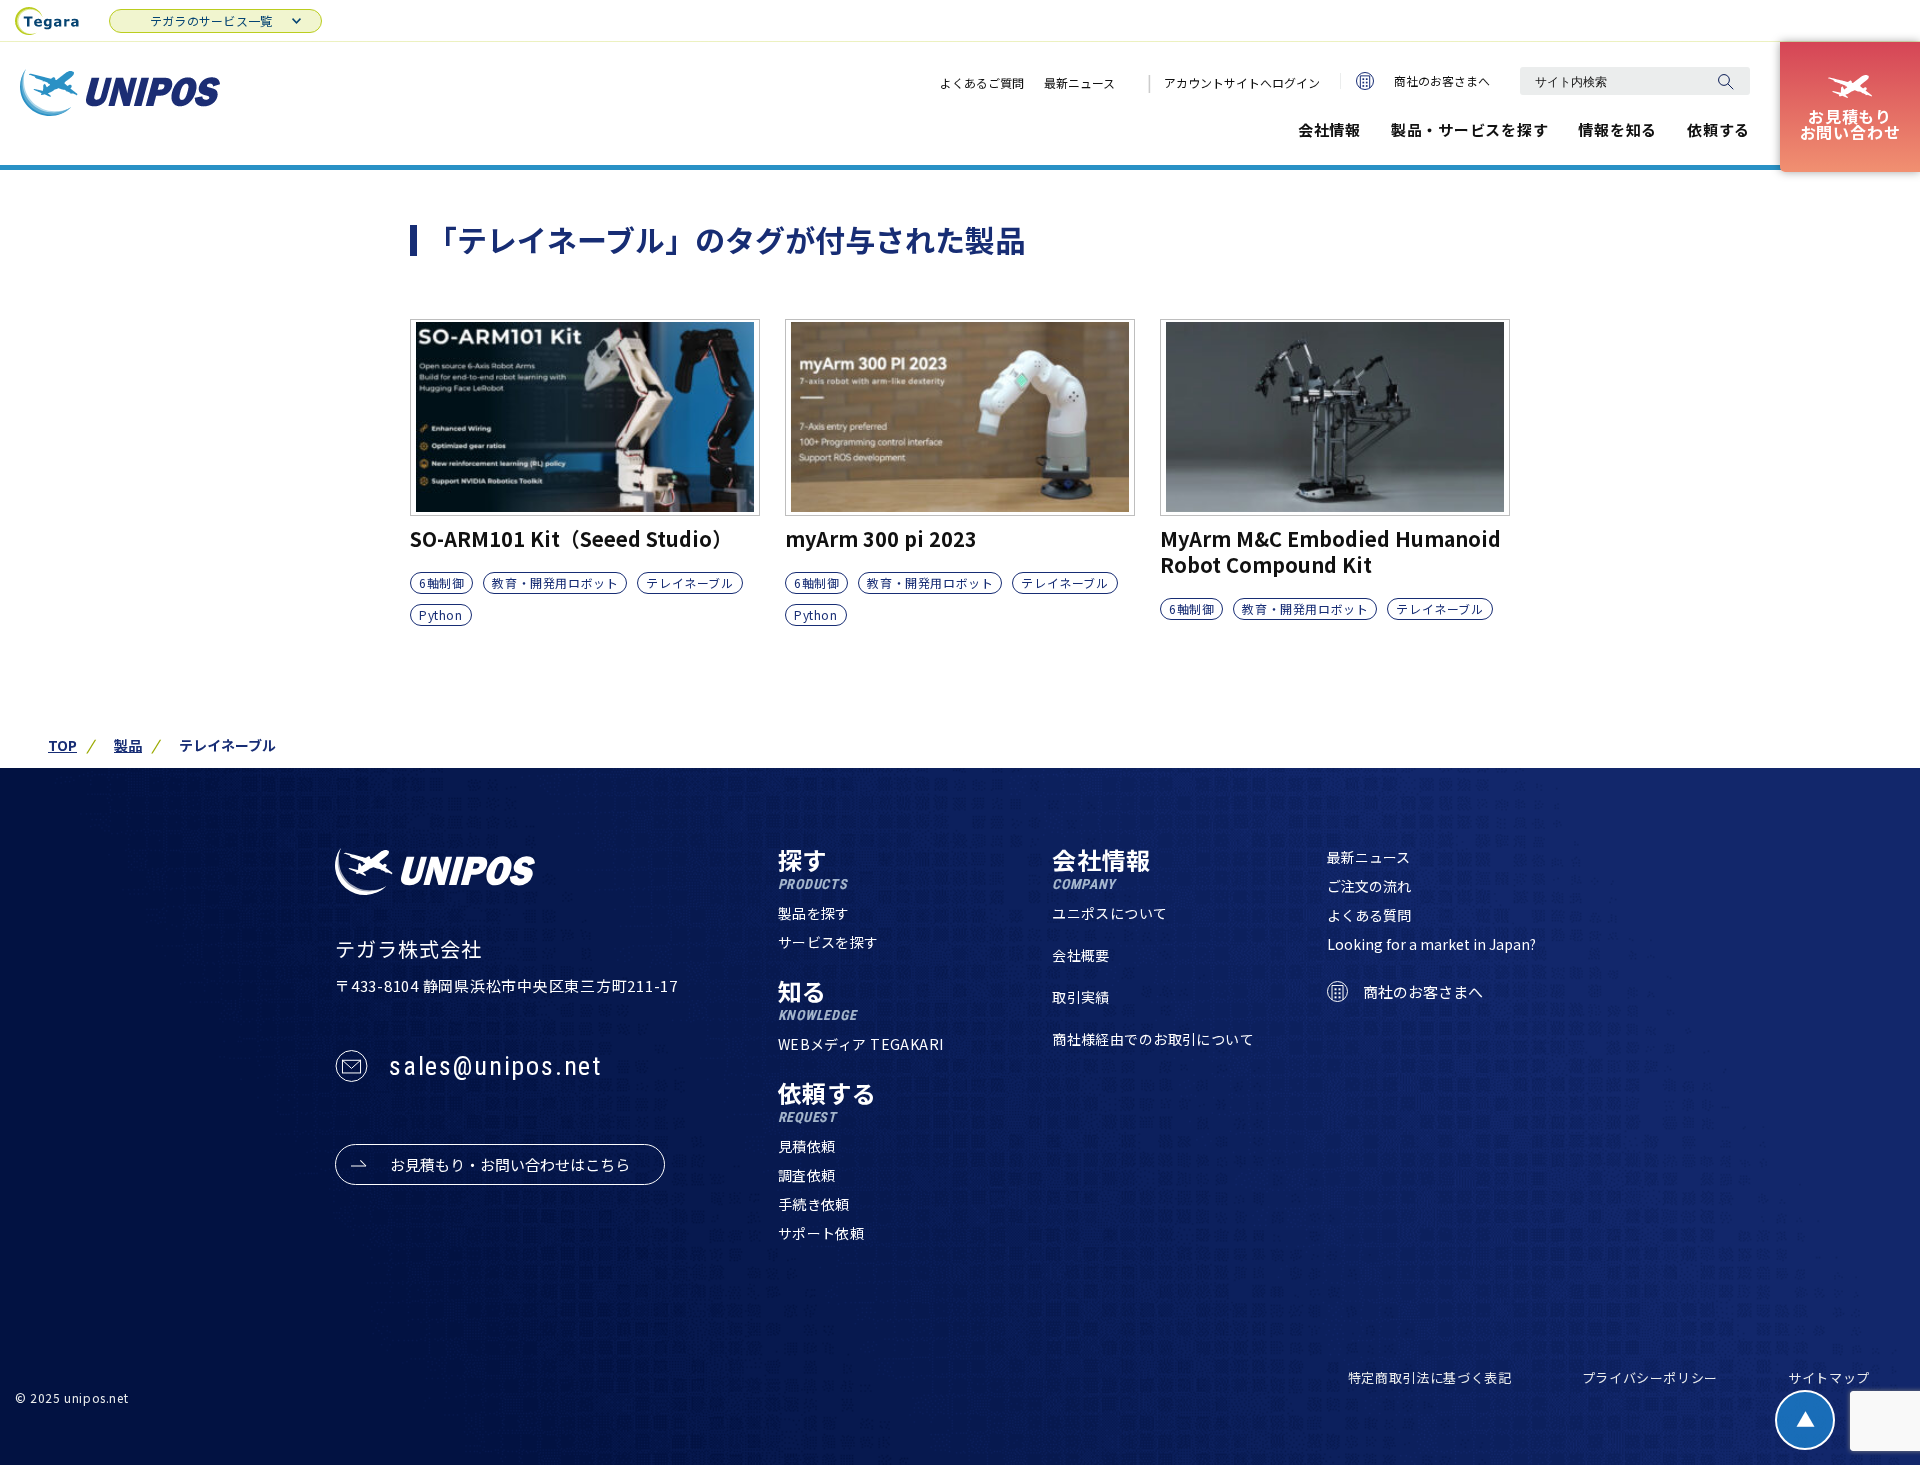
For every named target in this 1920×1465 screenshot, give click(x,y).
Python (441, 614)
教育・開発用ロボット (555, 582)
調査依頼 (807, 1175)
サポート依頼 (821, 1233)
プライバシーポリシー (1650, 1377)
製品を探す (814, 913)
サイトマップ (1829, 1377)
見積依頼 (807, 1146)
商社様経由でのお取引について (1153, 1039)
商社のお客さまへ (1442, 80)
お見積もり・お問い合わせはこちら (510, 1164)
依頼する (1718, 129)
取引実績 (1081, 997)
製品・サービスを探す (1470, 129)
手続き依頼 (814, 1204)
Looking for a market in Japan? (1431, 944)
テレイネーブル (689, 582)
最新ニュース (1079, 82)
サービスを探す (828, 942)
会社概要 (1081, 955)
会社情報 (1329, 129)
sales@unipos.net (495, 1066)
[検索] (1725, 81)
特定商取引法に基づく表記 (1430, 1377)
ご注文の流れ (1369, 886)
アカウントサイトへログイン (1242, 82)
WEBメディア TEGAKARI (861, 1044)
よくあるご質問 (982, 82)
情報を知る (1617, 129)
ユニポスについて (1109, 913)
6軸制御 (441, 582)
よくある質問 (1369, 915)
